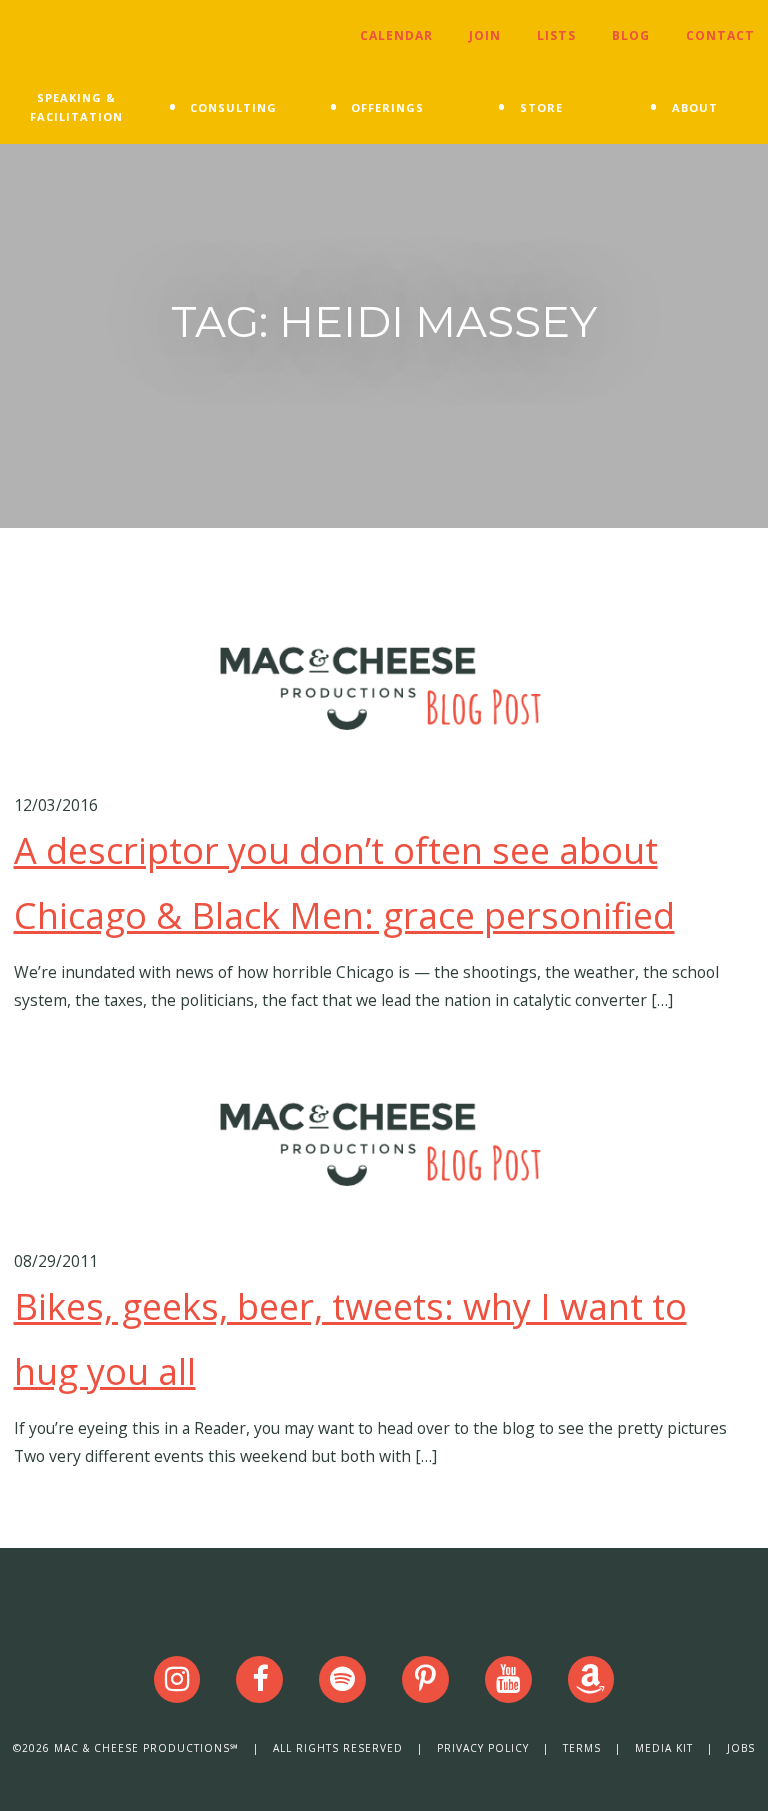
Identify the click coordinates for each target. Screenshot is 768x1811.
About (695, 107)
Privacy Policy (483, 1748)
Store (541, 107)
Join (485, 35)
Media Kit (664, 1748)
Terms (582, 1748)
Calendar (396, 35)
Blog (631, 35)
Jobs (741, 1748)
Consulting (233, 107)
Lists (556, 35)
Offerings (387, 107)
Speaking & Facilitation (76, 107)
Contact (720, 35)
